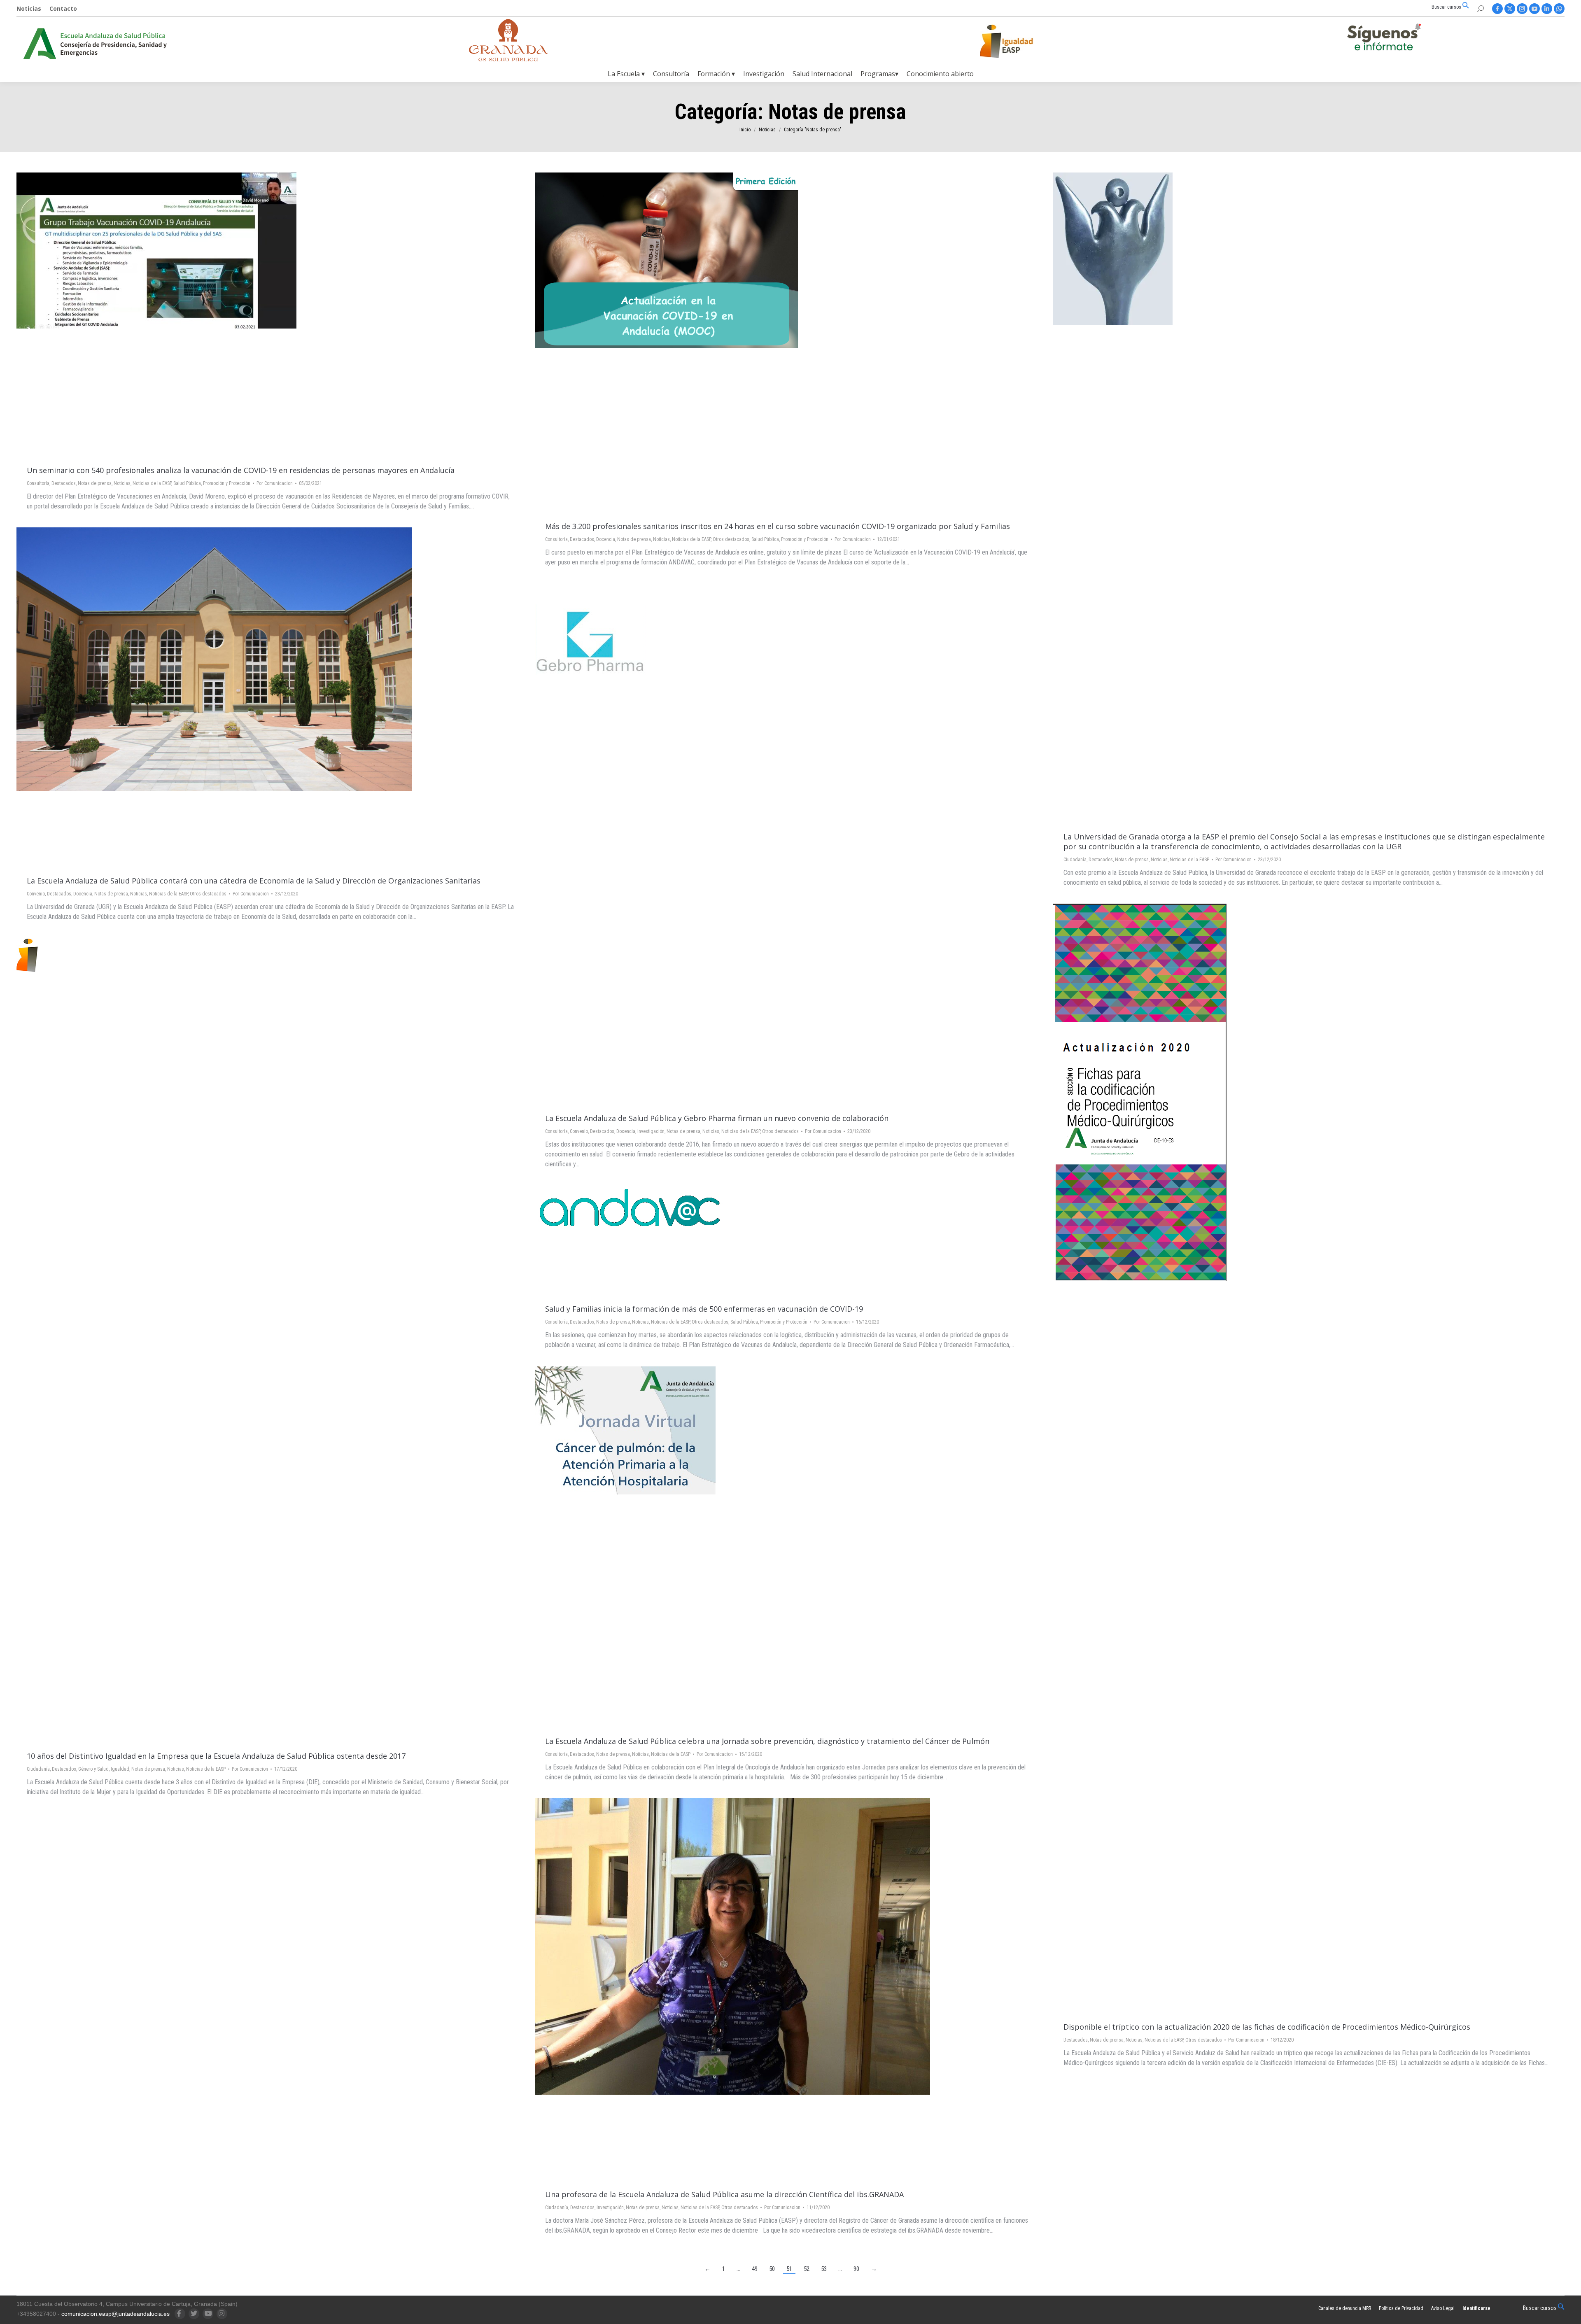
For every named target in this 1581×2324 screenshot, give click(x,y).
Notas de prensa (95, 483)
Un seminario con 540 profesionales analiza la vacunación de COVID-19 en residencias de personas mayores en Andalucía (241, 470)
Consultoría (38, 483)
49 (755, 2269)
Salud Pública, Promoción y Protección (212, 483)
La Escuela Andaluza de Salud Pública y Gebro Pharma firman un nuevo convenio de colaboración (717, 1118)
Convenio (36, 894)
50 (772, 2269)
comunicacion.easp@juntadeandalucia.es (115, 2314)
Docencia (606, 539)
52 (807, 2269)
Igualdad (120, 1769)
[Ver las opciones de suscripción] (1384, 39)
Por (275, 483)
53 (824, 2269)
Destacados (64, 483)
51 (789, 2269)
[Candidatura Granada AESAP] (508, 59)
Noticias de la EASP (152, 483)
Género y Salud (93, 1769)
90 (856, 2269)
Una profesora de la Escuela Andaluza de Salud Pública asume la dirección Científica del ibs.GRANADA (724, 2194)
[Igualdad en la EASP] (1019, 41)
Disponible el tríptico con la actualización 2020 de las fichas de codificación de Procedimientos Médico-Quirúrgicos (1267, 2027)
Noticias (122, 483)
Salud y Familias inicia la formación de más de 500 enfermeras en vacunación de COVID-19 (704, 1309)
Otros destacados (731, 539)
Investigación (651, 1131)
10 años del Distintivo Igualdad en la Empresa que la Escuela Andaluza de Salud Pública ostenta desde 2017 (216, 1756)
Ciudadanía (1075, 860)
